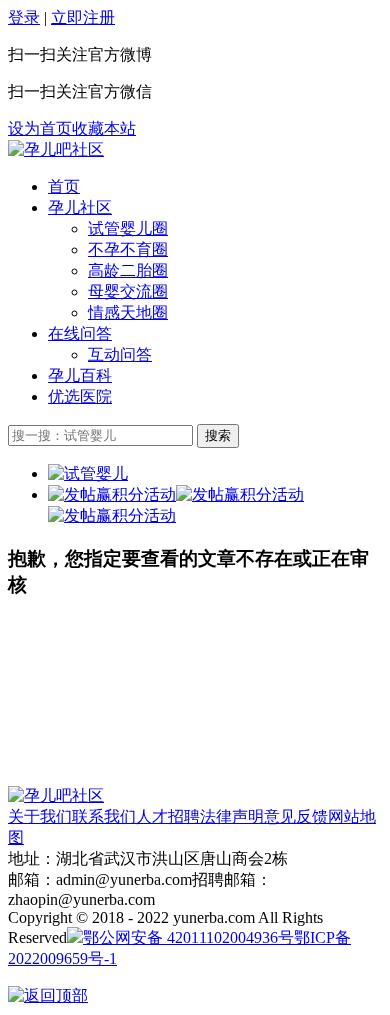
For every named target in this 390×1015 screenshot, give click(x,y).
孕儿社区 (80, 207)
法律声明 (232, 816)
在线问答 (80, 333)
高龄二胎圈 (128, 270)
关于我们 (40, 816)
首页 (64, 186)
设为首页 (40, 128)
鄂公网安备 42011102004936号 (188, 937)
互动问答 (120, 354)
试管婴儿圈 (128, 228)
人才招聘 (168, 816)
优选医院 (80, 396)
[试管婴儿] (56, 149)
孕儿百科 (80, 375)
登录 (24, 17)
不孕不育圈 (128, 249)
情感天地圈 (128, 312)
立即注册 (83, 17)
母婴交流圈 (128, 291)
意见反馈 (296, 816)
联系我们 (104, 816)
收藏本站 (104, 128)
